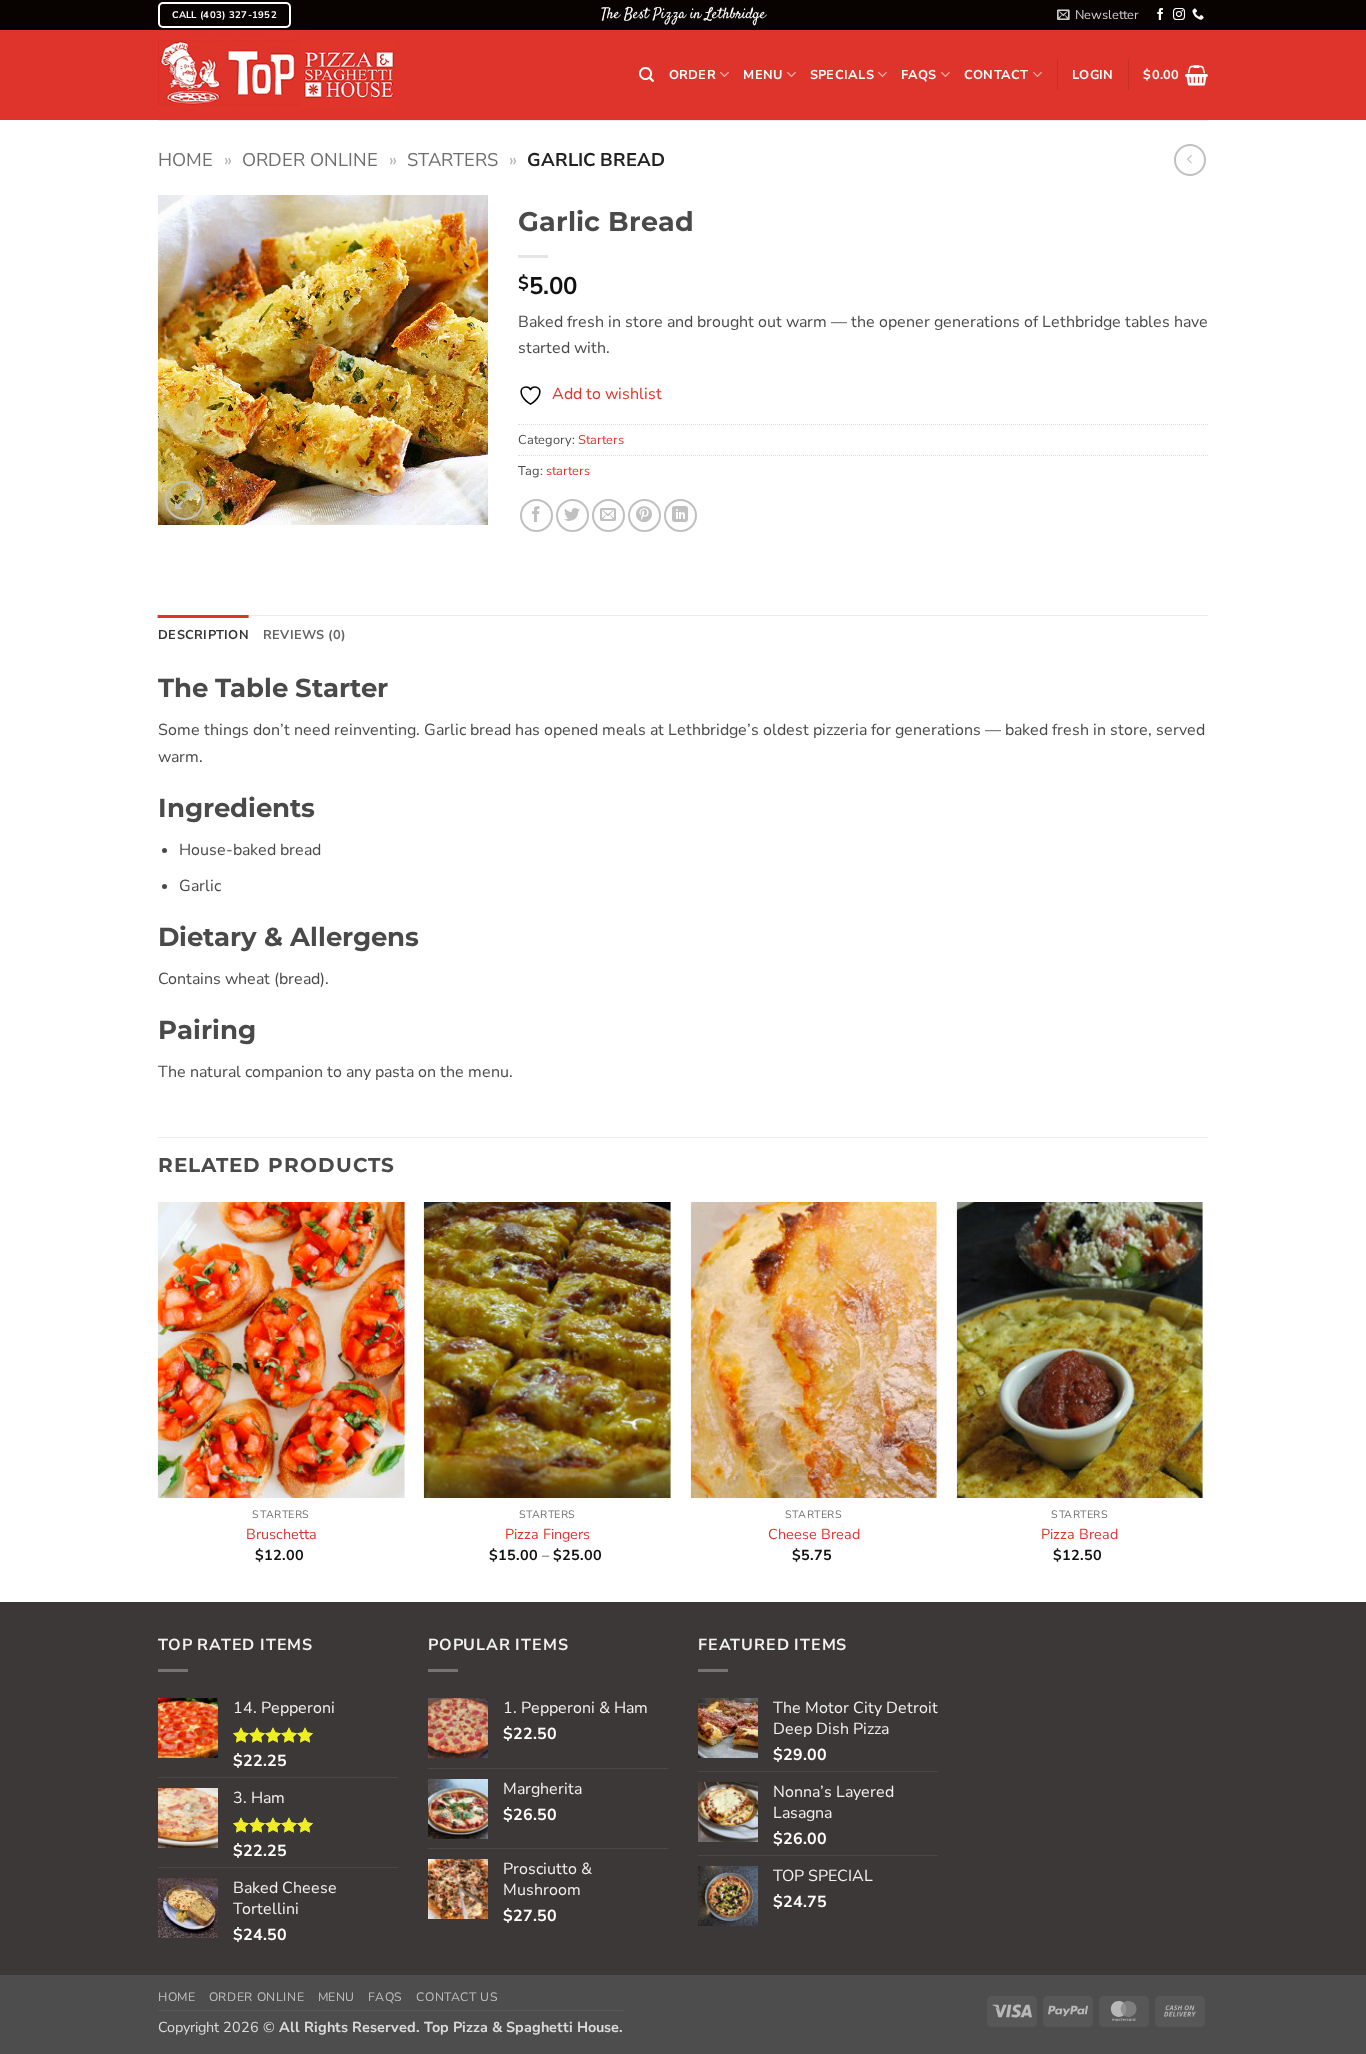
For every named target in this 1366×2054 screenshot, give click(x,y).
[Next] (1202, 1400)
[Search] (646, 75)
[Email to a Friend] (608, 515)
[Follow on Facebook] (1160, 15)
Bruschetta (281, 1534)
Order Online (310, 159)
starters (568, 471)
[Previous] (159, 1400)
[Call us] (1198, 15)
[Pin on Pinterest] (644, 515)
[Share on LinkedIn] (680, 515)
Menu (762, 75)
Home (185, 159)
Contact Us (457, 1997)
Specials (842, 75)
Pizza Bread (1079, 1534)
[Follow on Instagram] (1179, 15)
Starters (452, 159)
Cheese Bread (814, 1534)
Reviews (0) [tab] (305, 635)
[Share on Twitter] (572, 515)
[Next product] (1189, 159)
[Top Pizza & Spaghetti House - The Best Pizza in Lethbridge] (277, 75)
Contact (996, 75)
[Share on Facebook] (536, 515)
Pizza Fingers (547, 1534)
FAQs (918, 75)
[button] (1098, 15)
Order (692, 75)
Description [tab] (203, 635)
